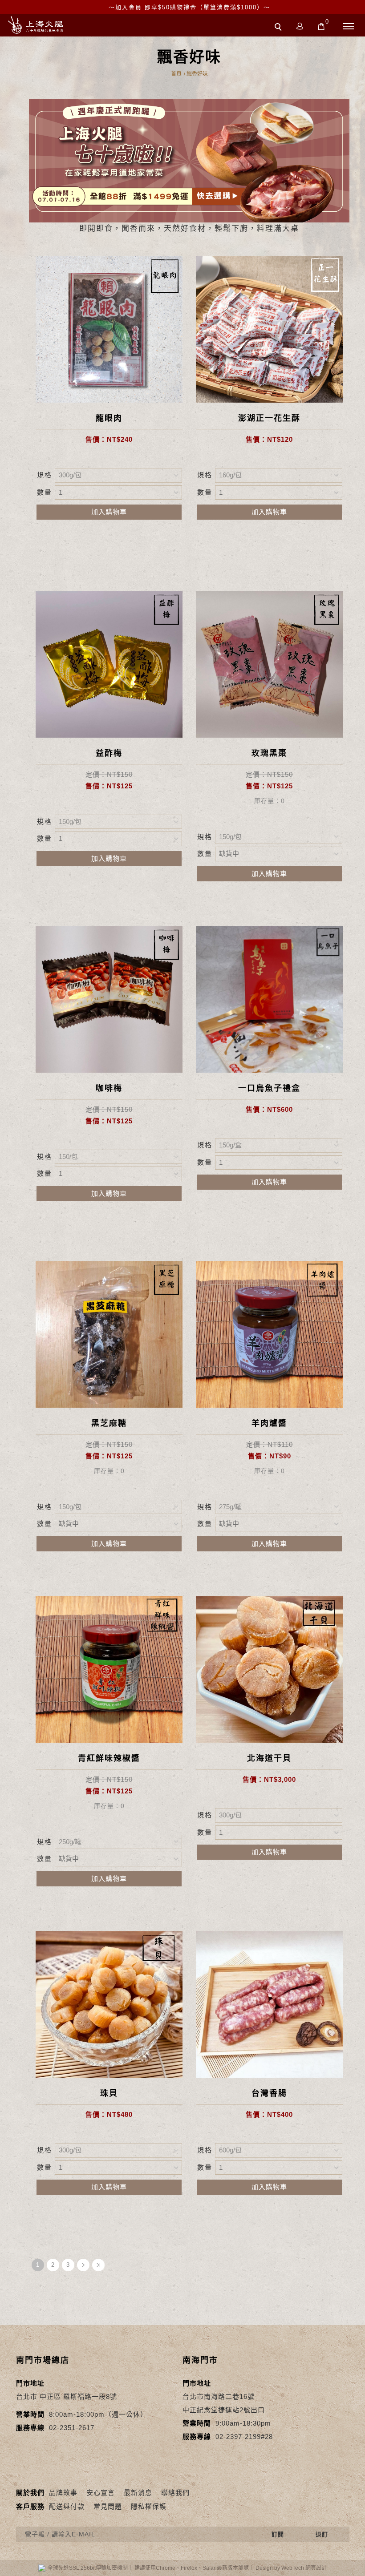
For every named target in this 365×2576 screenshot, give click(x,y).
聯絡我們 (175, 2493)
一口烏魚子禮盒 (269, 1088)
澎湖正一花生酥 (269, 418)
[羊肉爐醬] (269, 1334)
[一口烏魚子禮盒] (269, 999)
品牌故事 (63, 2493)
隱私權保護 (149, 2506)
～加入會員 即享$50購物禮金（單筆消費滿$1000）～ (189, 7)
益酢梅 (109, 753)
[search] (280, 28)
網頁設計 (316, 2568)
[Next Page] (83, 2265)
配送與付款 (67, 2506)
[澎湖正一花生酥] (269, 329)
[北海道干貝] (269, 1669)
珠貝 (109, 2093)
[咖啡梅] (109, 999)
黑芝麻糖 (109, 1423)
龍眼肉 (109, 418)
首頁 (176, 74)
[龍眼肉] (109, 329)
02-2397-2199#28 (244, 2437)
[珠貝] (109, 2004)
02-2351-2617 (72, 2428)
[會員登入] (300, 26)
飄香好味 (197, 74)
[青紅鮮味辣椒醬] (109, 1669)
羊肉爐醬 (269, 1423)
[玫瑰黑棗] (269, 664)
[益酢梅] (109, 664)
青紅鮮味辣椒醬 (109, 1758)
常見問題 (108, 2506)
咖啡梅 (109, 1088)
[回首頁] (36, 25)
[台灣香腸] (269, 2004)
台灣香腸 (269, 2093)
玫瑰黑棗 (269, 753)
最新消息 (138, 2493)
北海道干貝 (269, 1758)
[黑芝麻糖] (109, 1334)
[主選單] (349, 27)
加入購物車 (109, 512)
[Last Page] (98, 2265)
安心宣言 (101, 2493)
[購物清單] (321, 26)
